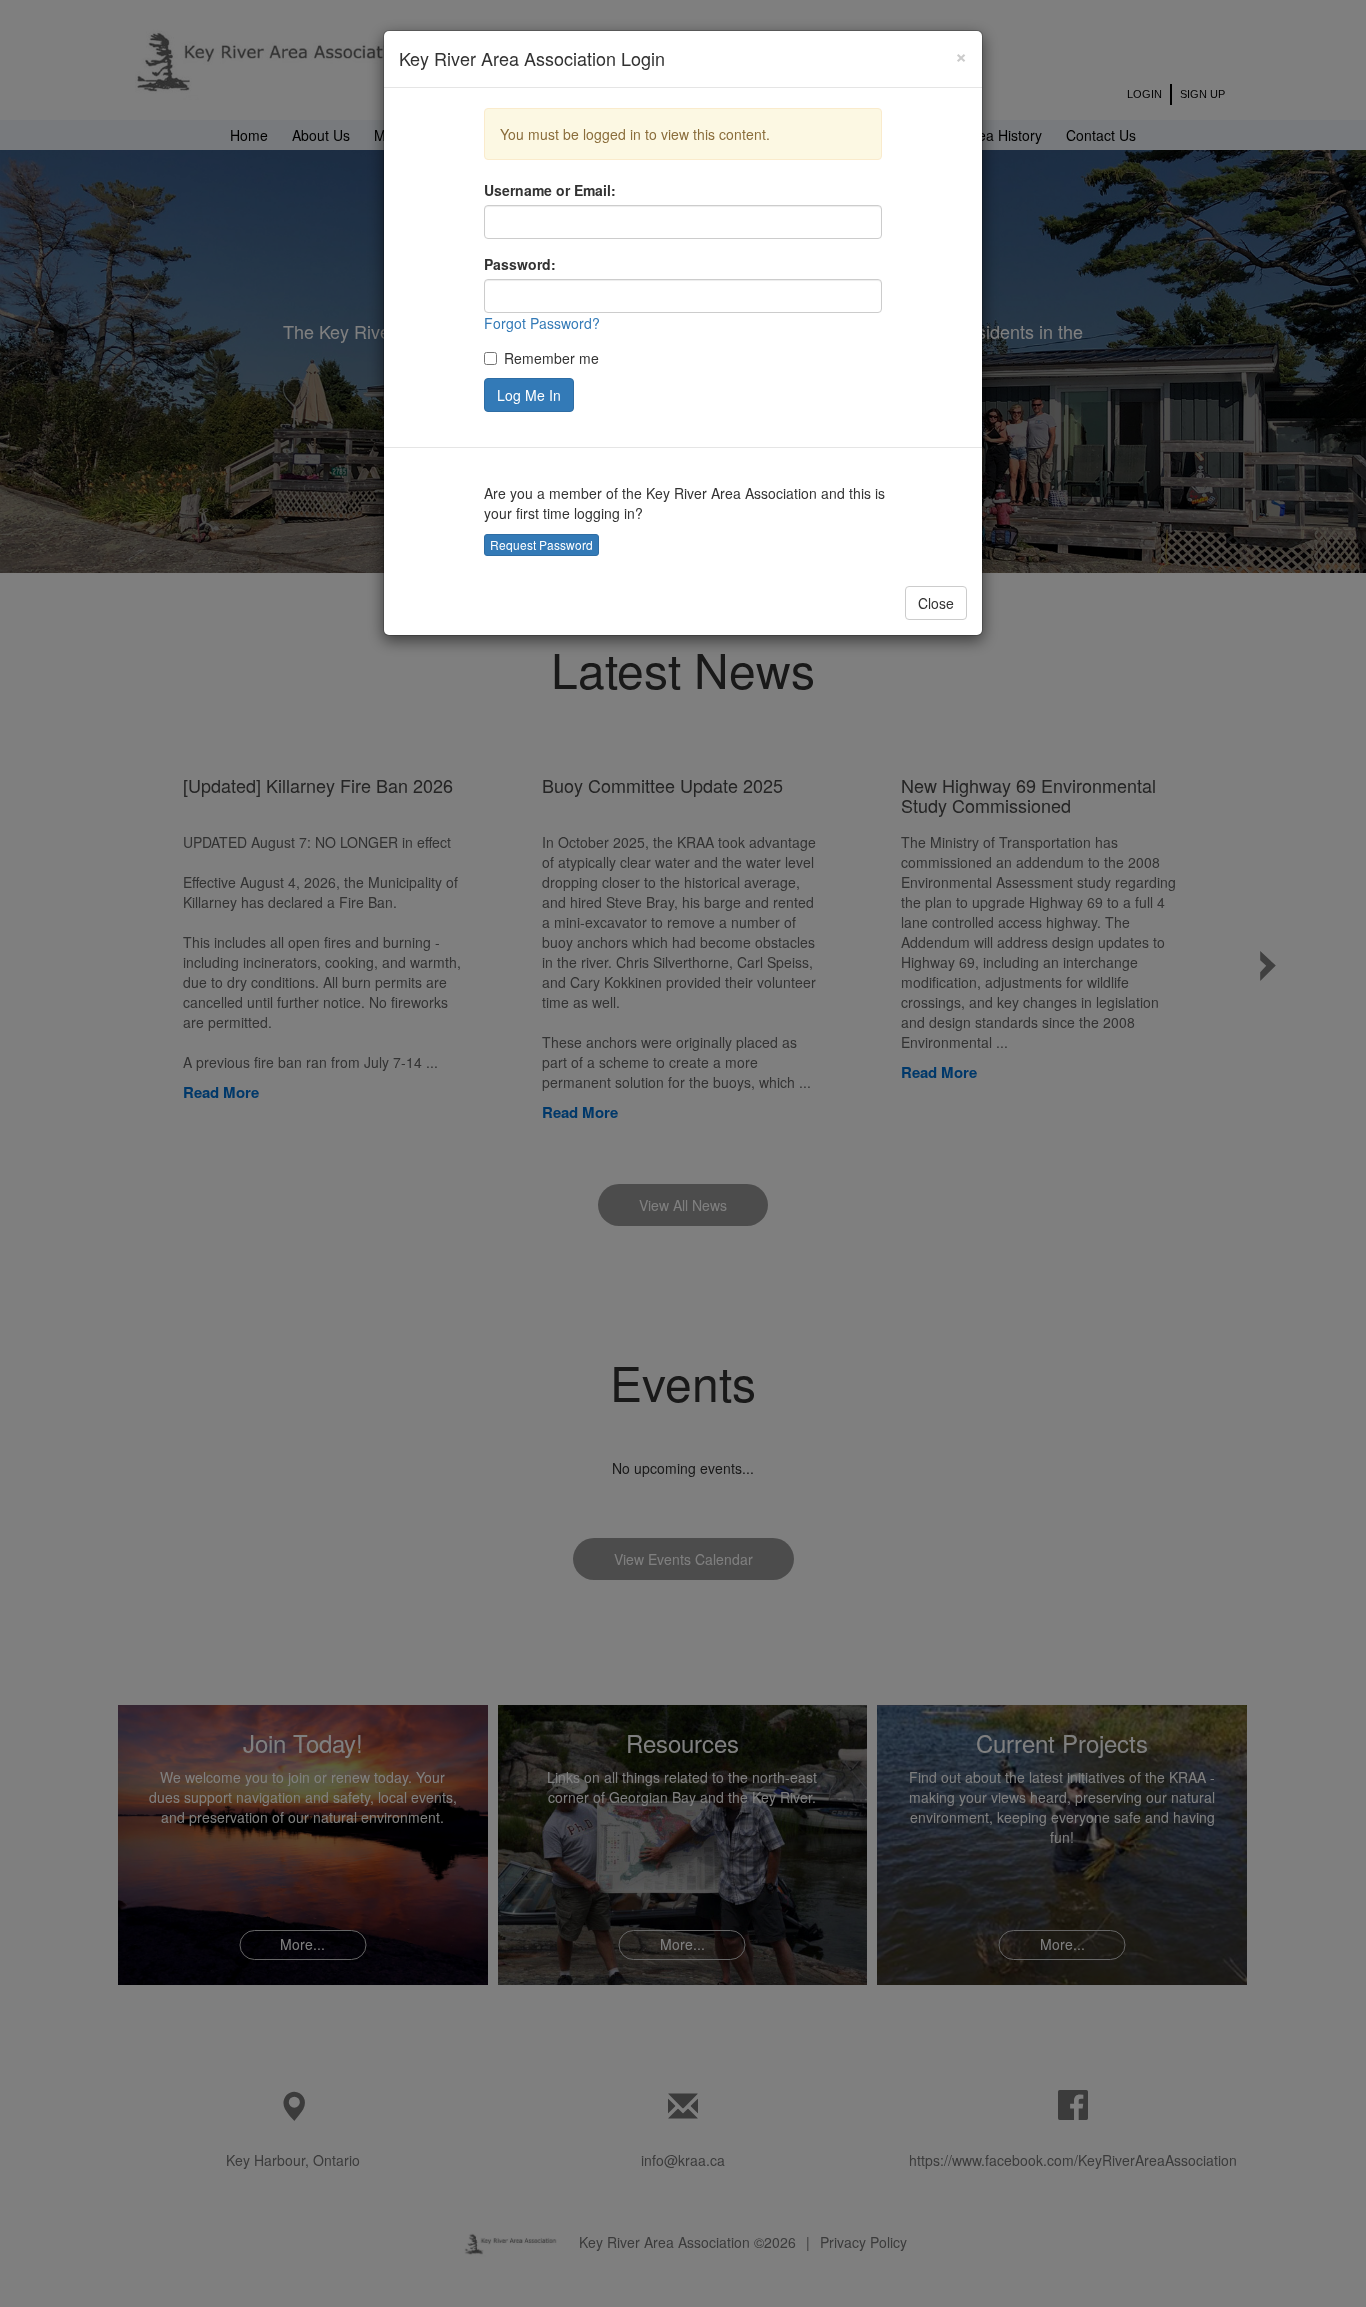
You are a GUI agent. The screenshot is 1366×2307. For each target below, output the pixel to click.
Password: (520, 264)
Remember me (551, 358)
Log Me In (529, 395)
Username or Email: (550, 190)
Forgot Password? (542, 323)
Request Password (541, 544)
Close (936, 603)
